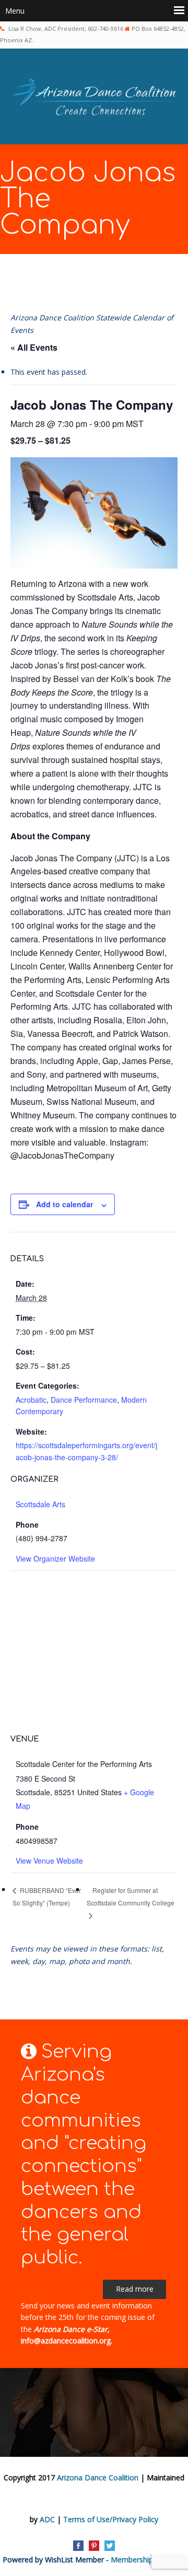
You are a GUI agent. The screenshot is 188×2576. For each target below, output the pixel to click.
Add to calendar (64, 1204)
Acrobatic (31, 1400)
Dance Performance (84, 1400)
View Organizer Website (55, 1558)
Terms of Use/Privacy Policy (111, 2519)
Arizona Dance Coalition (98, 2477)
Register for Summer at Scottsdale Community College (131, 1897)
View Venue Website (49, 1861)
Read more (135, 2289)
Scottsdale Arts (40, 1504)
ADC (47, 2519)
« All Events (34, 347)
